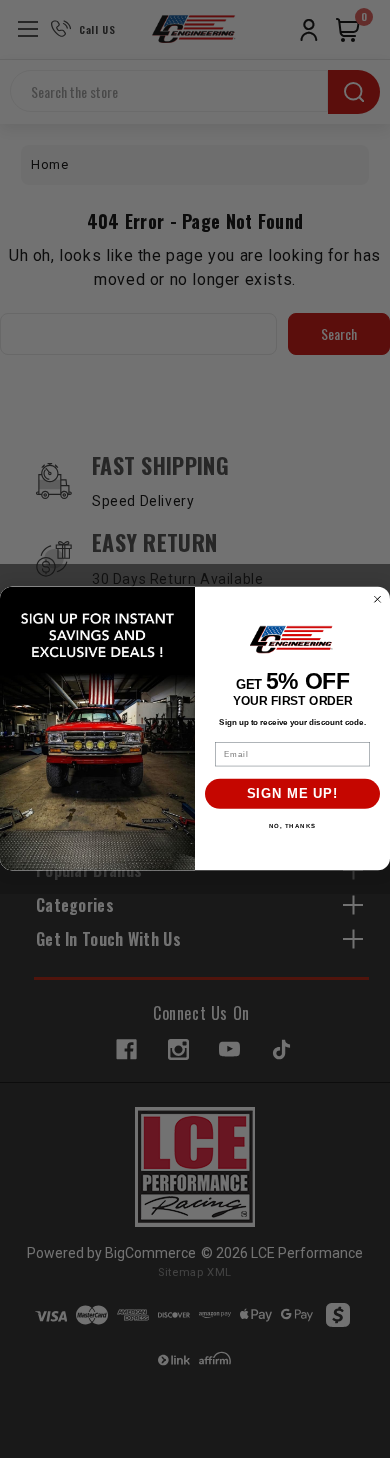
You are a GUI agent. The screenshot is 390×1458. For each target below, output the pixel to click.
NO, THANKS (293, 826)
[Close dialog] (377, 599)
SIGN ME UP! (293, 794)
